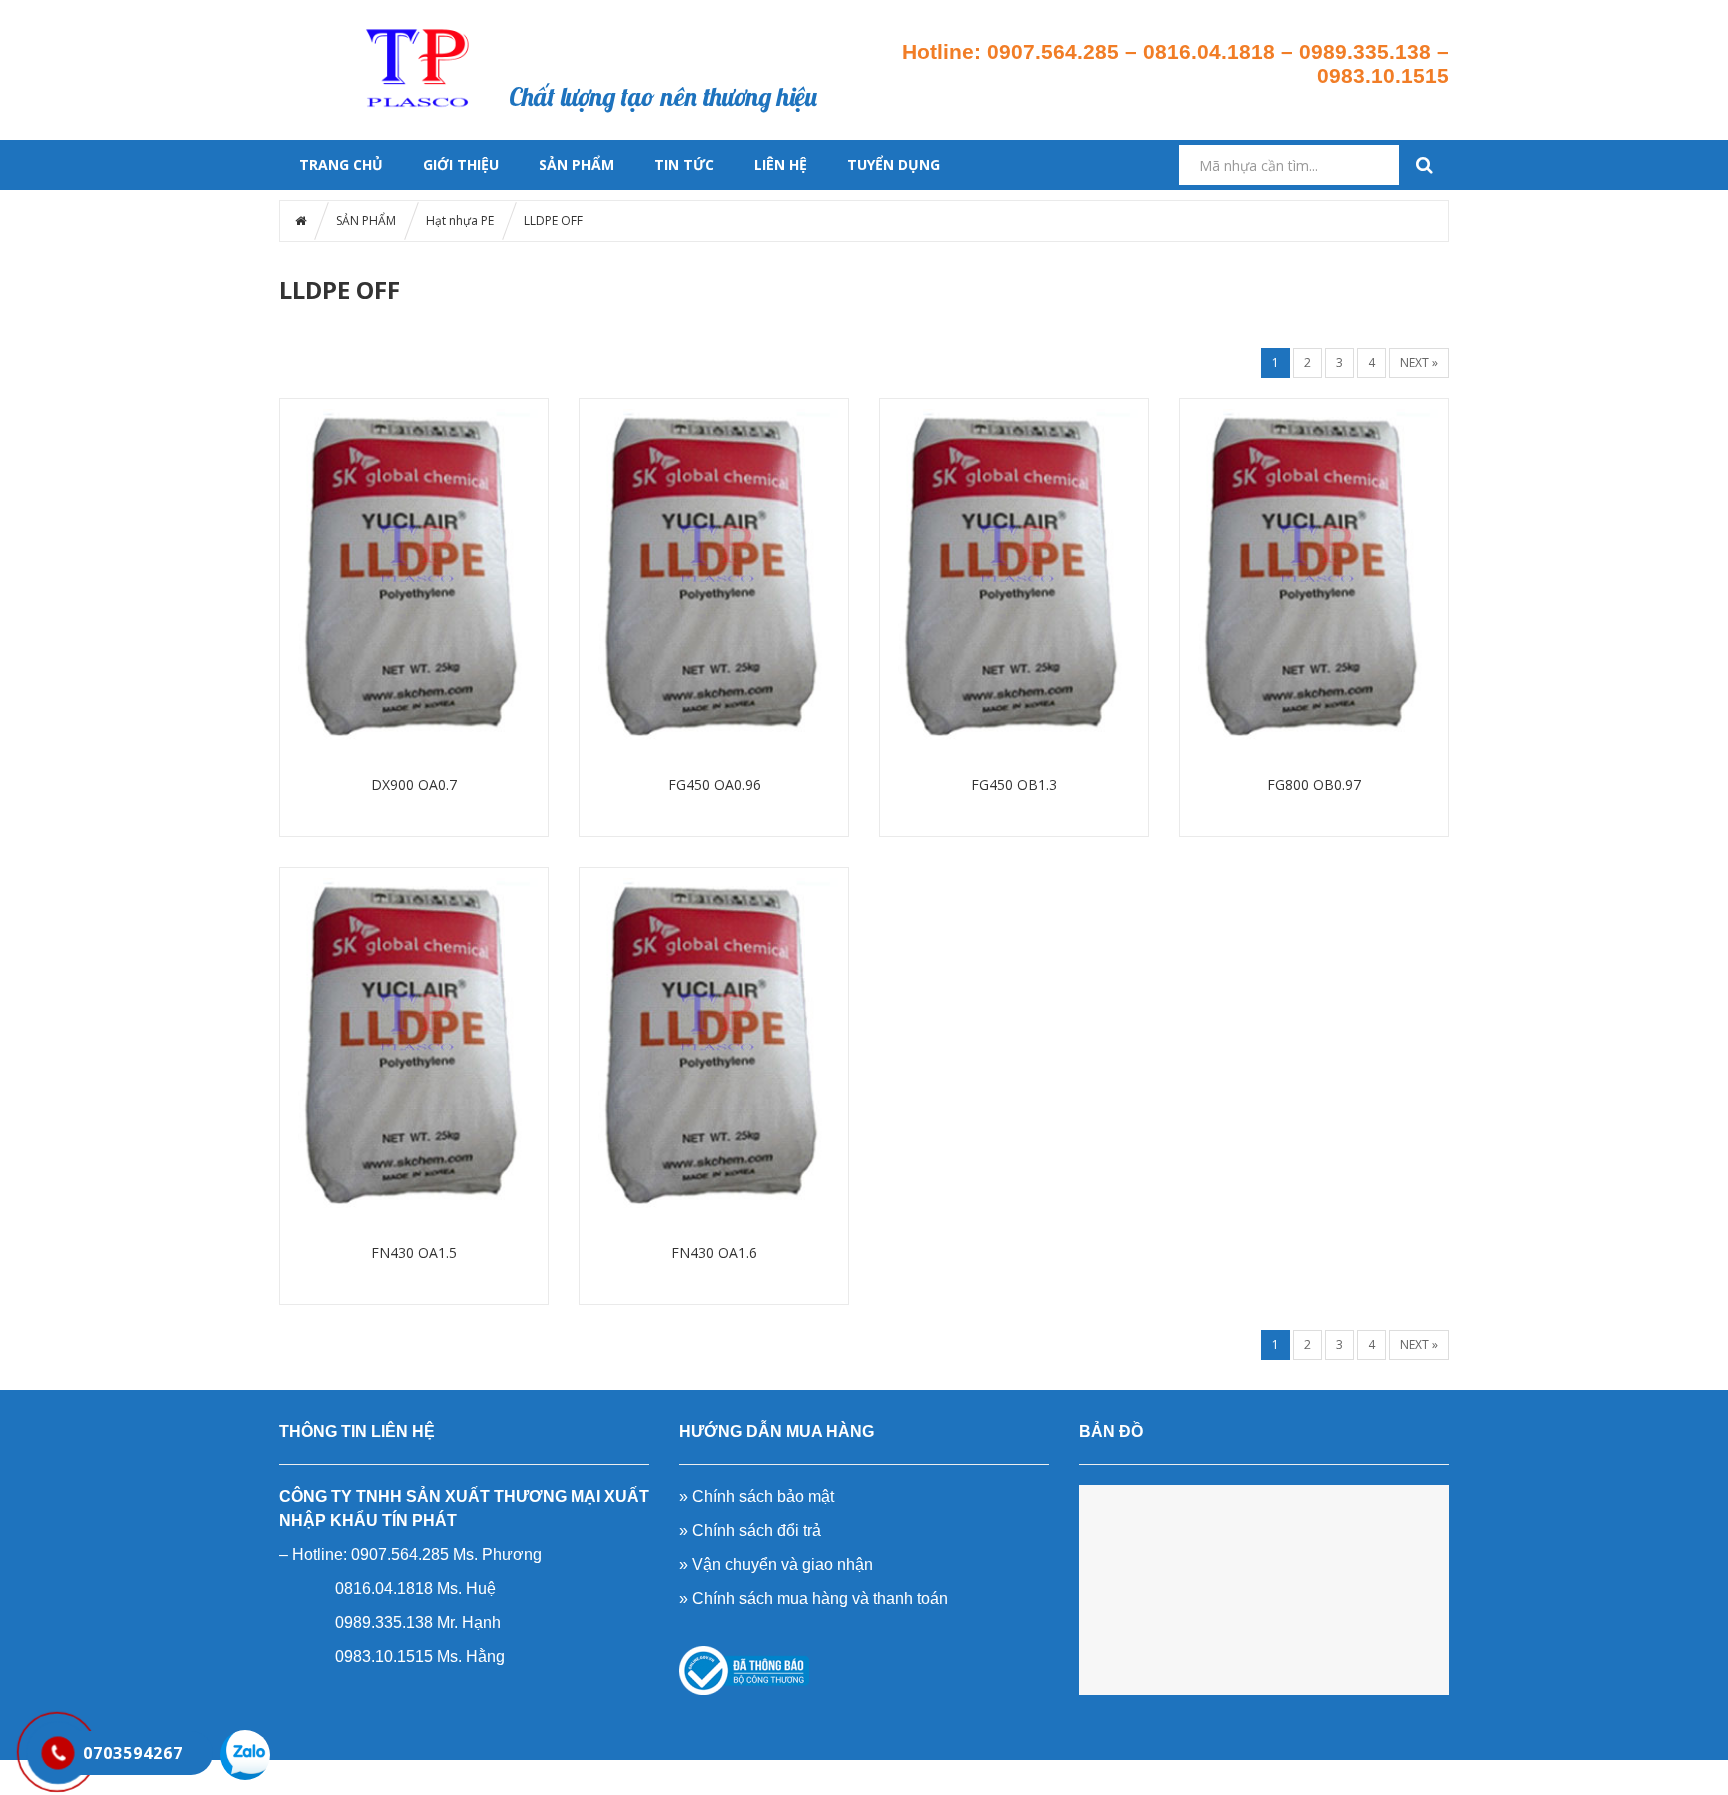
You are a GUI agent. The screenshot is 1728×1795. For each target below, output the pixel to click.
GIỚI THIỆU (461, 164)
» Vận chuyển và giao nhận (776, 1564)
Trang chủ (563, 26)
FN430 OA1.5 (414, 1252)
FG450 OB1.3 (1014, 784)
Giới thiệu (726, 26)
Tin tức (805, 26)
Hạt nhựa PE (460, 220)
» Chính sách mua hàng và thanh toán (813, 1598)
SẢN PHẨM (576, 164)
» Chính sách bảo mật (756, 1496)
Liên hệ (826, 50)
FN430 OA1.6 (714, 1252)
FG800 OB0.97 (1314, 784)
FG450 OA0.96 (714, 784)
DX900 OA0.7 (414, 784)
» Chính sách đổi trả (750, 1530)
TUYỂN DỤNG (893, 164)
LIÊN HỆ (780, 164)
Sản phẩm (643, 26)
